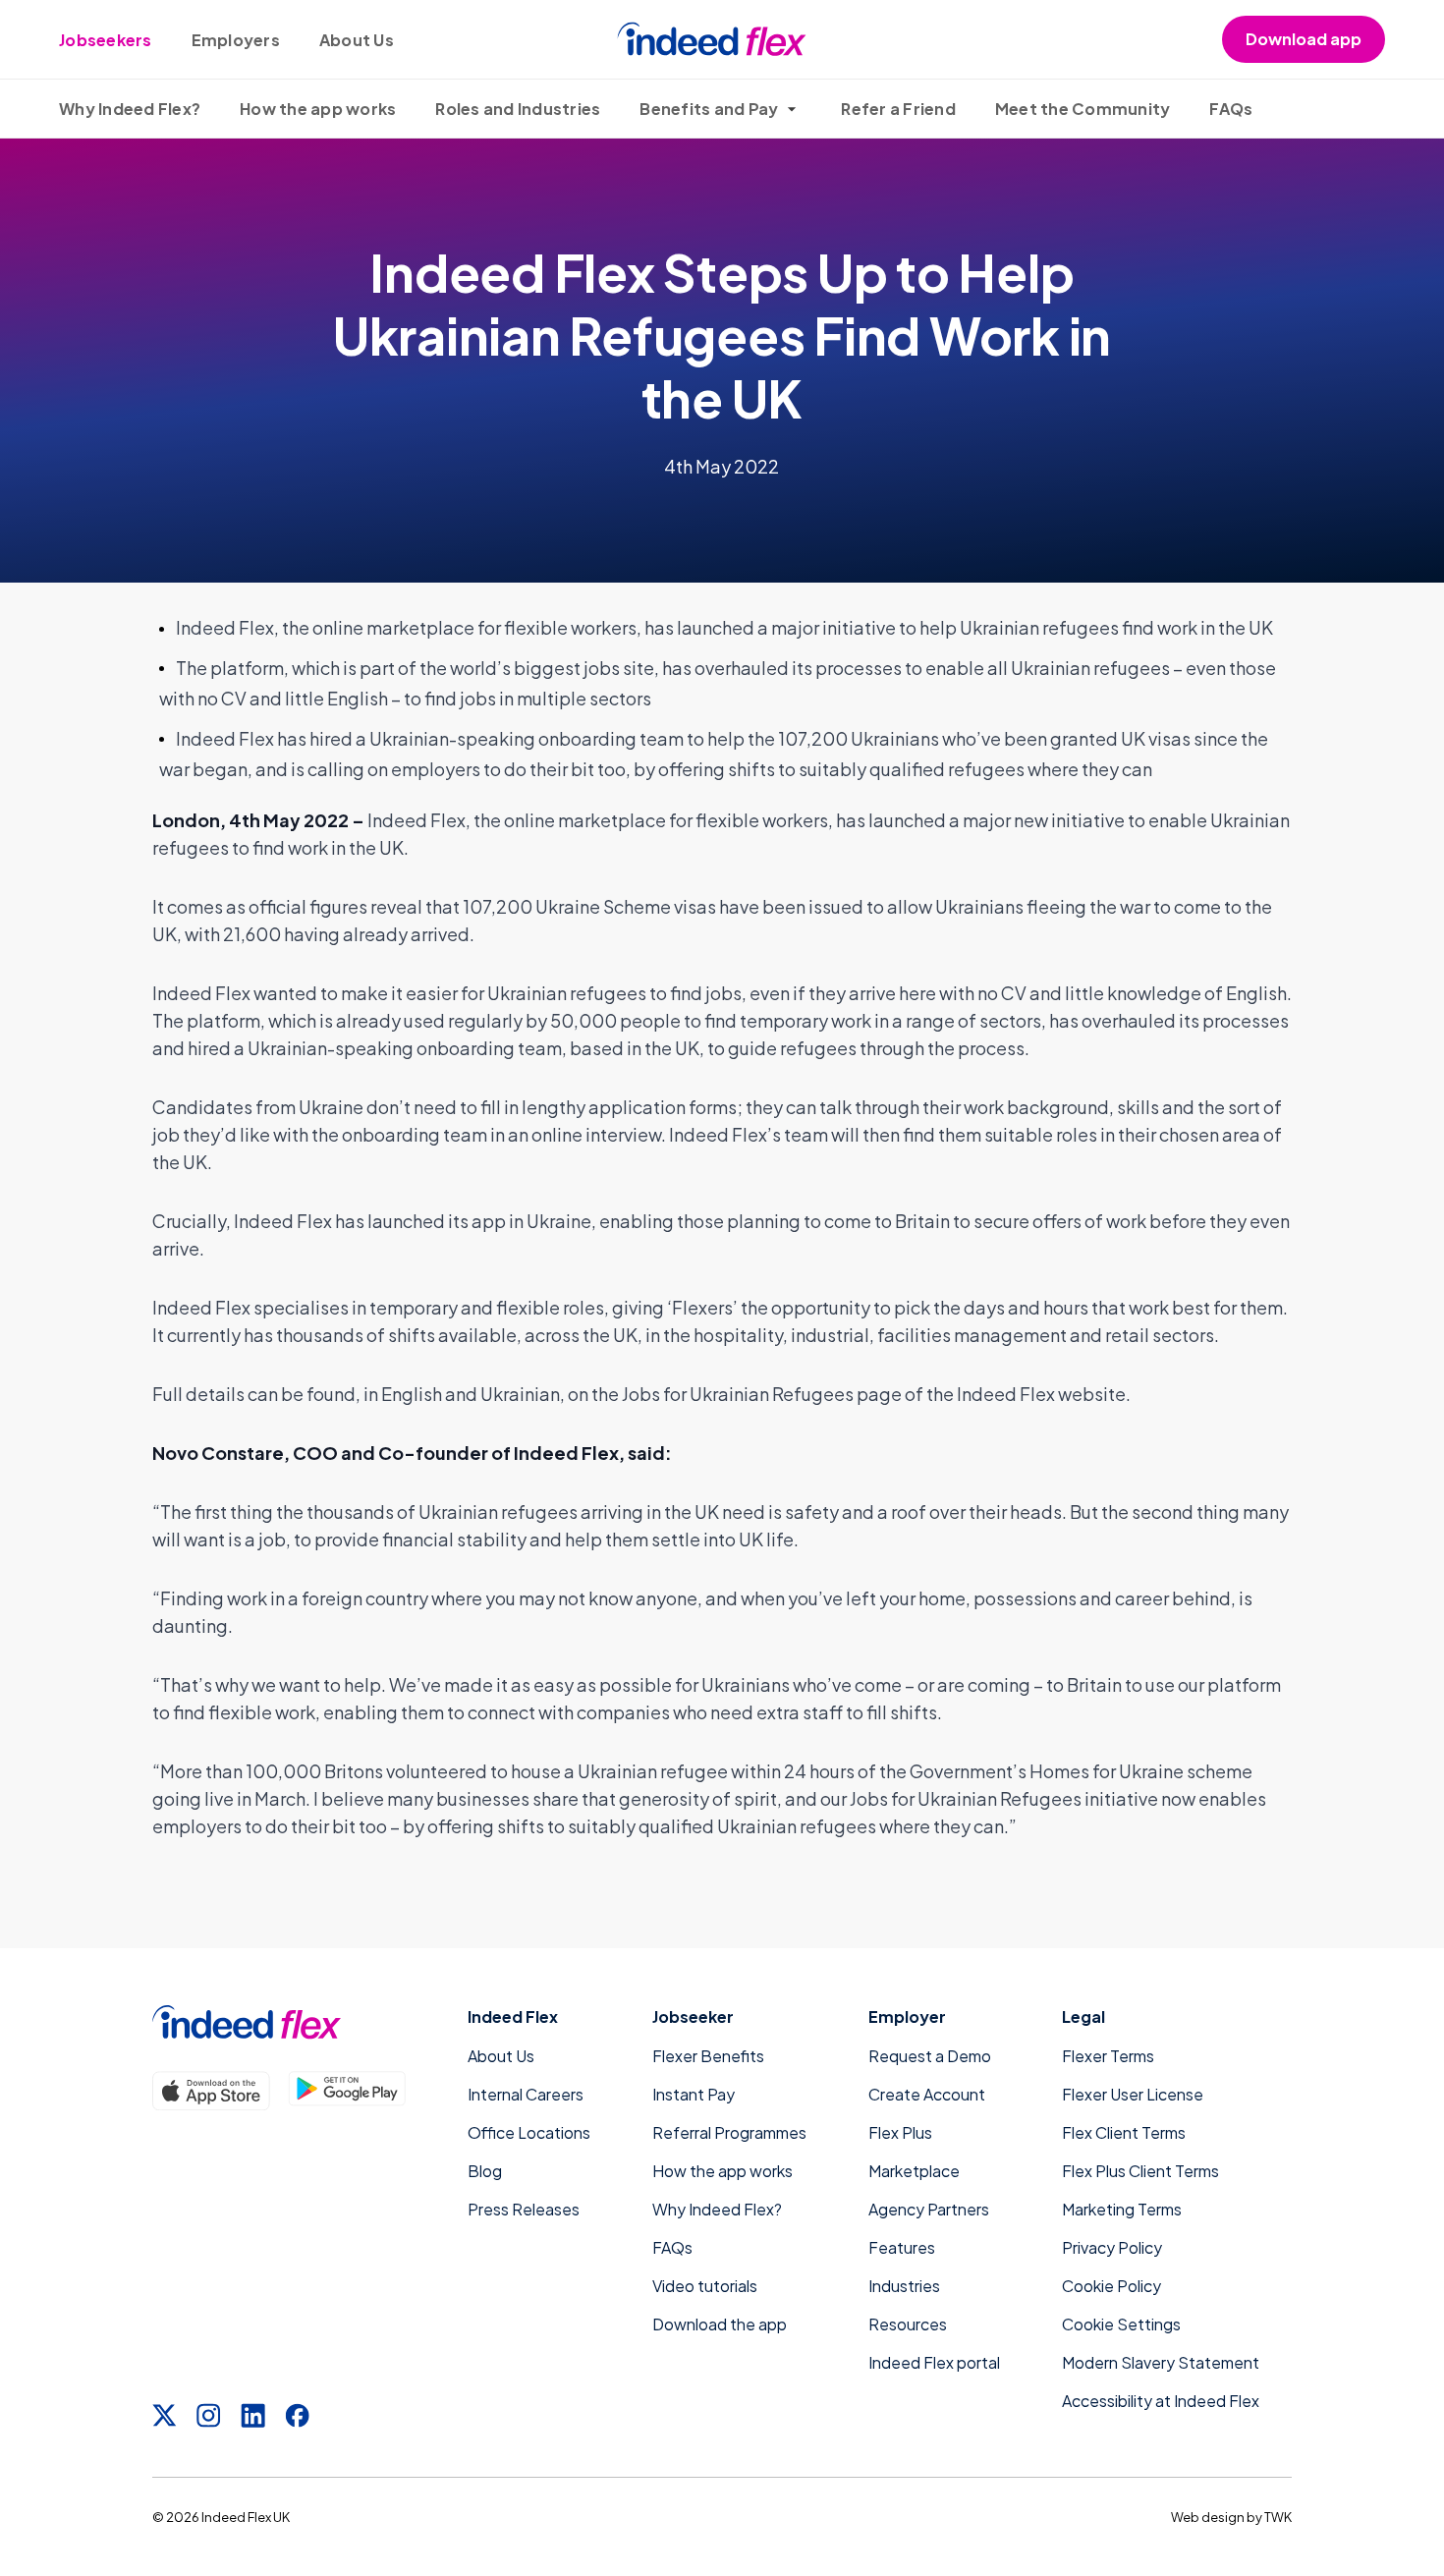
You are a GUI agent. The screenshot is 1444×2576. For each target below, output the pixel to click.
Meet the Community (1083, 109)
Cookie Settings (1121, 2324)
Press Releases (524, 2209)
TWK (1278, 2517)
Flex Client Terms (1124, 2132)
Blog (485, 2171)
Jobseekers (106, 40)
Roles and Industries (518, 109)
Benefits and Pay (709, 109)
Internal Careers (526, 2094)
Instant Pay (694, 2094)
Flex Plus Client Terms (1140, 2171)
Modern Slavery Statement (1161, 2362)
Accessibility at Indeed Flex (1161, 2401)
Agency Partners (929, 2209)
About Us (357, 40)
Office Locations (529, 2132)
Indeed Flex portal (934, 2362)
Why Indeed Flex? (130, 109)
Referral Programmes (729, 2132)
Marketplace (914, 2171)
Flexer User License (1133, 2094)
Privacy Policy (1112, 2247)
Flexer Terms (1108, 2056)
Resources (908, 2324)
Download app (1304, 39)
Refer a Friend (898, 109)
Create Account (927, 2094)
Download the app (720, 2324)
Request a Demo (930, 2056)
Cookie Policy (1111, 2286)
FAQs (1231, 109)
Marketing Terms (1122, 2209)
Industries (904, 2286)
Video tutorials (705, 2286)
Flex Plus (900, 2132)
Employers (236, 40)
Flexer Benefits (708, 2056)
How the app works (318, 109)
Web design (1208, 2517)
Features (902, 2247)
